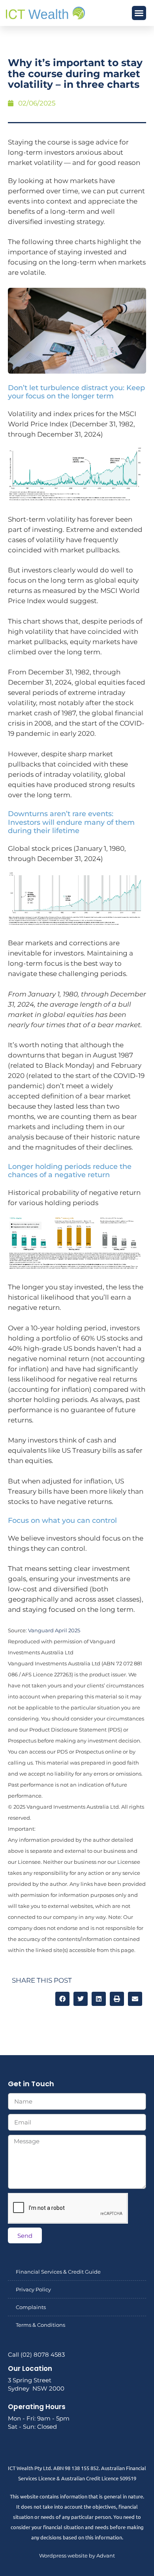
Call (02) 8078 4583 (36, 2355)
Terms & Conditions (40, 2325)
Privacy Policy (33, 2289)
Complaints (31, 2307)
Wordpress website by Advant (77, 2556)
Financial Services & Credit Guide (58, 2272)
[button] (139, 13)
